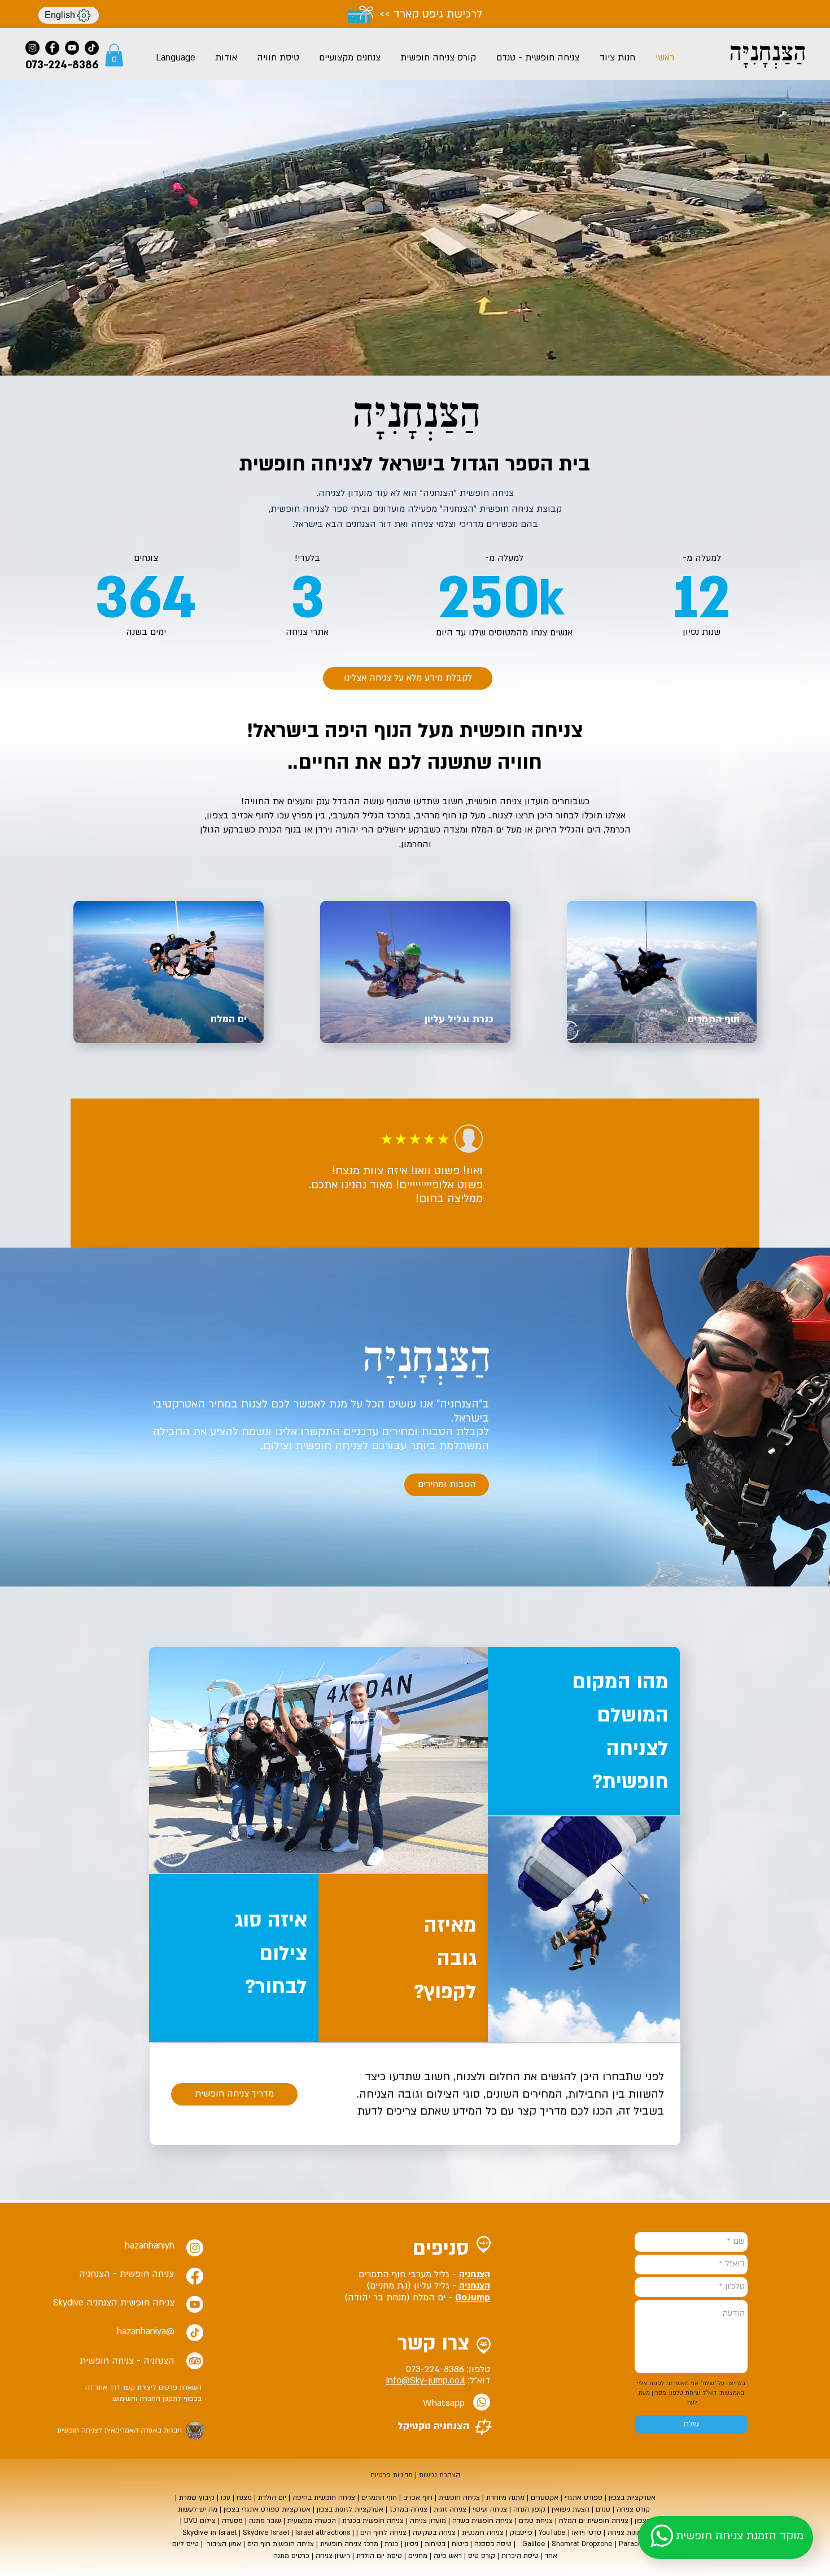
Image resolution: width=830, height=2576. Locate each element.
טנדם (602, 2509)
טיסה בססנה (493, 2544)
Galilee (534, 2544)
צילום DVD (200, 2521)
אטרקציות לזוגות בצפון (350, 2509)
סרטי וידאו (587, 2533)
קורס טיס (482, 2556)
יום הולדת (272, 2497)
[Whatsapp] (482, 2402)
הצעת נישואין (571, 2509)
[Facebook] (52, 48)
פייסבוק (520, 2533)
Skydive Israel (266, 2533)
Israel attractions (323, 2533)
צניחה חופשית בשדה (481, 2521)
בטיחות (434, 2544)
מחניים (418, 2556)
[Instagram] (32, 48)
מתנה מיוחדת (505, 2497)
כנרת (392, 2544)
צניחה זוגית (450, 2509)
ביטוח (459, 2544)
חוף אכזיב (418, 2497)
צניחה (557, 731)
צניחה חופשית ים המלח (594, 2521)
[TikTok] (92, 48)
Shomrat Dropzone (582, 2544)
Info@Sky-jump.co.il (425, 2381)
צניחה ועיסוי (490, 2509)
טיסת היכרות (520, 2556)
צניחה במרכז (409, 2509)
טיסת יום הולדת (379, 2556)
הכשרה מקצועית (312, 2521)
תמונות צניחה (627, 2533)
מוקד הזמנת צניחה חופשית (740, 2536)
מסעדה (231, 2521)
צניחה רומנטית (483, 2533)
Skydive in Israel (209, 2533)
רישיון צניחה (333, 2556)
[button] (114, 55)
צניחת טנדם (536, 2521)
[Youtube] (195, 2304)
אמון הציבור (224, 2544)
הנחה (521, 2509)
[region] (234, 1958)
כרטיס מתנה (291, 2556)
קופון (537, 2509)
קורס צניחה (633, 2509)
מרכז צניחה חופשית (348, 2544)
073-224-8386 (435, 2369)
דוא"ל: (478, 2381)
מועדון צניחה (428, 2521)
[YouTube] (72, 48)
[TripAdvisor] (195, 2361)
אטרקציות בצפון (631, 2497)
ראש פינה (448, 2556)
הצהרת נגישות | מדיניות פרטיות (415, 2475)
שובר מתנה (265, 2521)
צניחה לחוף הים (383, 2533)
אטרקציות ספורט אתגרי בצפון (268, 2509)
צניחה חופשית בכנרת (373, 2521)
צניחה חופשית (459, 2497)
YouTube (552, 2533)
